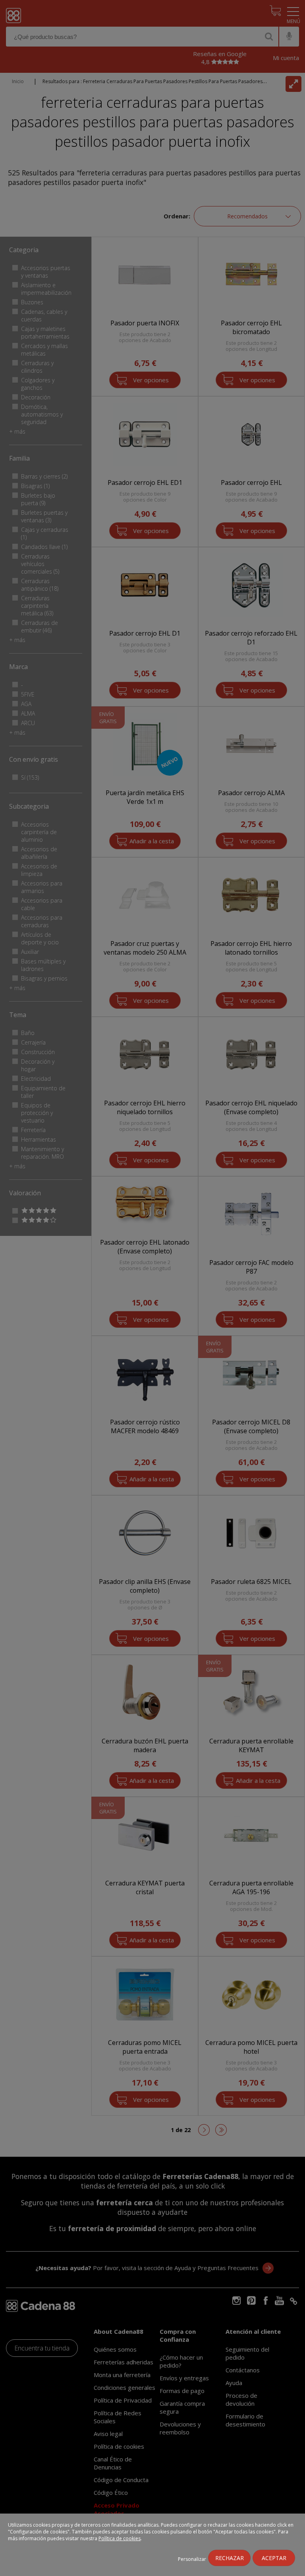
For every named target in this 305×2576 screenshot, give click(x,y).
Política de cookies (120, 2538)
